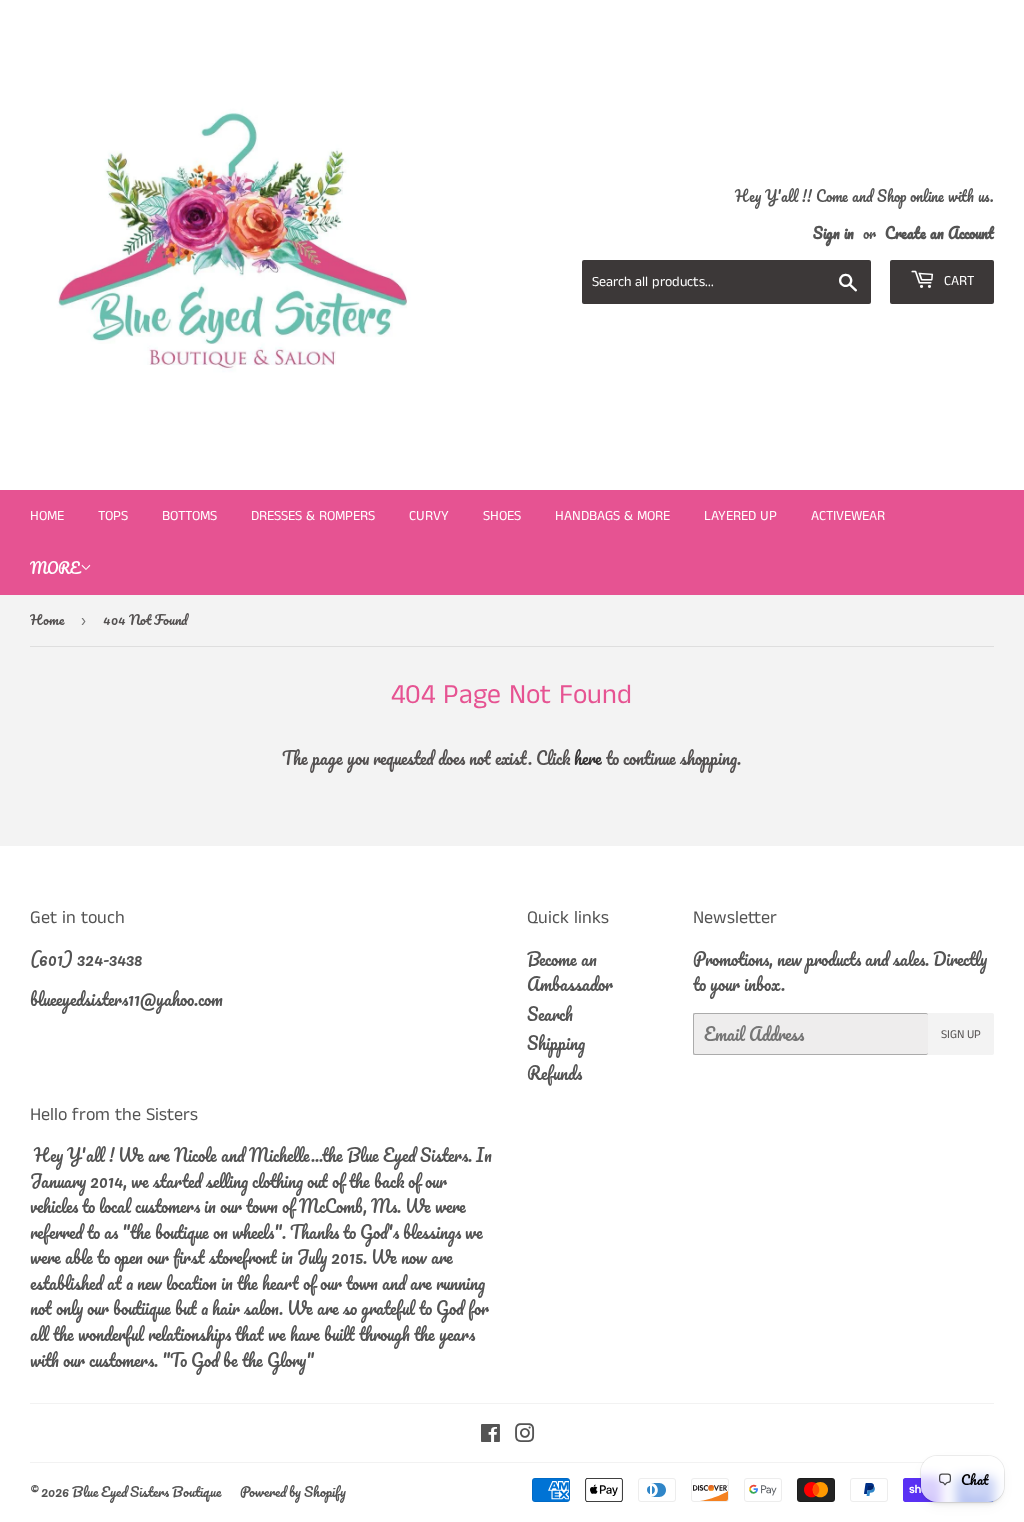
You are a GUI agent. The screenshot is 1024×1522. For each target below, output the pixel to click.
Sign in (833, 233)
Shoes (502, 516)
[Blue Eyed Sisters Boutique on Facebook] (490, 1434)
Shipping (556, 1043)
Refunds (554, 1073)
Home (47, 516)
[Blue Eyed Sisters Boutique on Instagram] (525, 1434)
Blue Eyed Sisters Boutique (146, 1491)
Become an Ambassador (570, 972)
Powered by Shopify (293, 1491)
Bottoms (189, 516)
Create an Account (939, 233)
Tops (113, 516)
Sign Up (961, 1034)
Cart (957, 281)
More (55, 568)
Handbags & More (612, 516)
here (588, 758)
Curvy (429, 516)
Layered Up (740, 516)
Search (550, 1014)
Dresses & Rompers (313, 516)
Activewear (848, 516)
